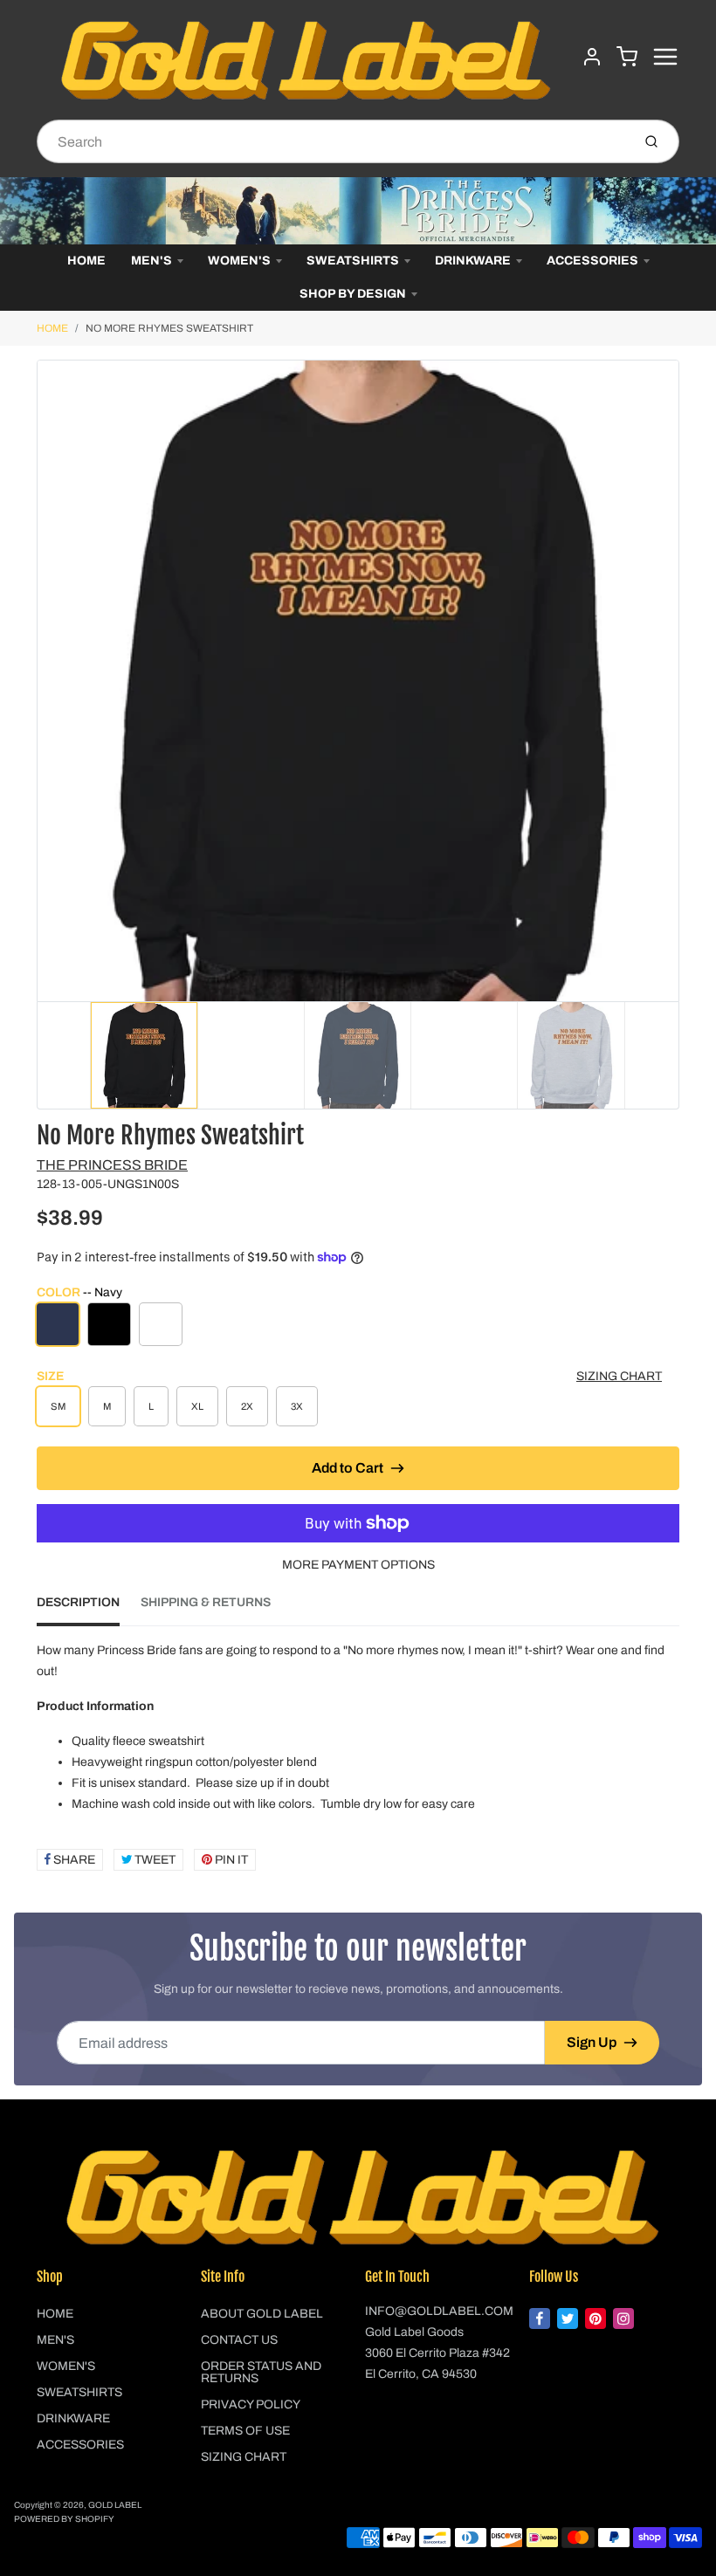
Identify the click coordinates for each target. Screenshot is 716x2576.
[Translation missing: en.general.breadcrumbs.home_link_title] (358, 211)
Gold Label (115, 2505)
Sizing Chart (619, 1376)
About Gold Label (262, 2314)
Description (78, 1602)
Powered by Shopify (64, 2519)
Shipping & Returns (206, 1602)
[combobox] (332, 141)
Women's (239, 261)
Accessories (592, 261)
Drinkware (473, 261)
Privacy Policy (251, 2404)
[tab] (89, 1608)
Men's (151, 261)
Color (79, 1292)
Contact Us (239, 2340)
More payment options (358, 1565)
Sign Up (592, 2042)
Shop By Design (353, 294)
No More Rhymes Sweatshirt (169, 328)
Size (50, 1376)
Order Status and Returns (261, 2372)
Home (86, 261)
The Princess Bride (112, 1165)
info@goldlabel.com (439, 2311)
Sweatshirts (353, 261)
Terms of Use (245, 2431)
